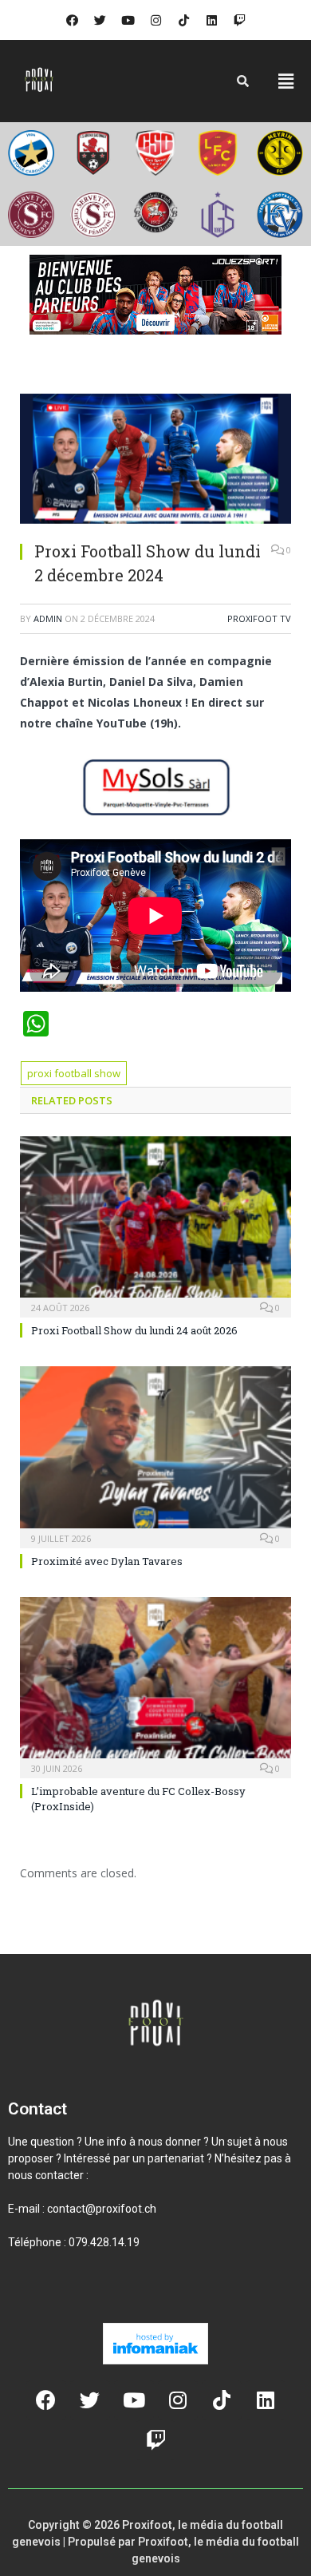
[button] (286, 81)
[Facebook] (72, 20)
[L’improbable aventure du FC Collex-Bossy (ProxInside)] (155, 1686)
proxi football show (74, 1073)
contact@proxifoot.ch (102, 2209)
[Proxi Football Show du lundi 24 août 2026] (155, 1225)
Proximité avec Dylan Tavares (107, 1561)
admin (48, 618)
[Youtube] (128, 20)
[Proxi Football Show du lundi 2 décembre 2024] (155, 461)
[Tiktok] (183, 20)
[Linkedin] (211, 20)
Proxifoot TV (259, 618)
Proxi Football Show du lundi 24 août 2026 (134, 1330)
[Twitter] (100, 20)
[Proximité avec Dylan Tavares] (155, 1455)
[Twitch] (239, 20)
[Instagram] (155, 20)
